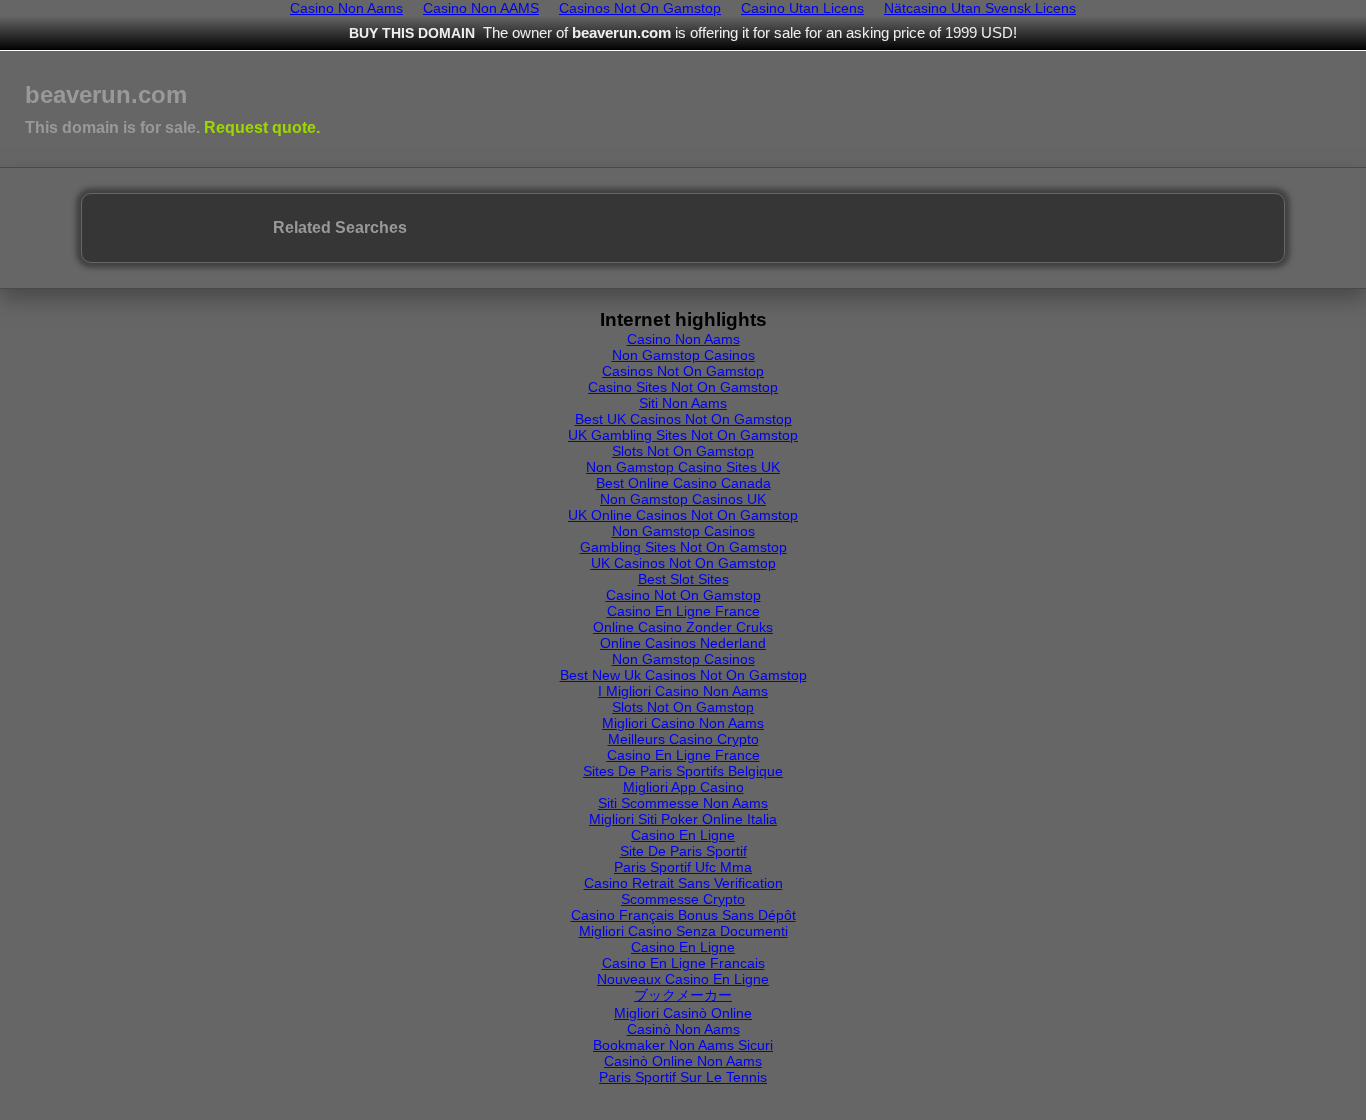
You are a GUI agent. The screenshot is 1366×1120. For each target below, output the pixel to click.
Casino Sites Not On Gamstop (683, 387)
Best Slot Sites (683, 579)
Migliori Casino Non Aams (683, 723)
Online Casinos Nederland (683, 643)
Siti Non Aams (683, 403)
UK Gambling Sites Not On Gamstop (683, 435)
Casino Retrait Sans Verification (683, 883)
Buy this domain (412, 33)
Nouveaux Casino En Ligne (683, 979)
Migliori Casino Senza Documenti (683, 931)
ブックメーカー (683, 995)
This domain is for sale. (172, 127)
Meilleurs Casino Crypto (683, 739)
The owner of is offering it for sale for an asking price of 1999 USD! (750, 32)
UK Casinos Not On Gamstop (683, 563)
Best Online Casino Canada (683, 483)
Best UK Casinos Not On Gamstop (683, 419)
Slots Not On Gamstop (683, 451)
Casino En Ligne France (683, 611)
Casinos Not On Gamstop (683, 371)
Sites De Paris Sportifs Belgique (683, 771)
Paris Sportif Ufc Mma (683, 867)
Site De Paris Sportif (683, 851)
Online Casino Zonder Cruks (683, 627)
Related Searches (340, 227)
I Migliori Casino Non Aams (683, 691)
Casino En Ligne (683, 835)
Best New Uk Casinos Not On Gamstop (683, 675)
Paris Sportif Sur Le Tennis (683, 1077)
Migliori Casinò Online (683, 1013)
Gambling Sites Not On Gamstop (683, 547)
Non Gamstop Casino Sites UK (683, 467)
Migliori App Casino (683, 787)
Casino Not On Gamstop (683, 595)
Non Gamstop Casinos (683, 355)
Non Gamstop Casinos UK (683, 499)
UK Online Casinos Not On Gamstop (683, 515)
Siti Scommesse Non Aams (683, 803)
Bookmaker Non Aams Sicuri (683, 1045)
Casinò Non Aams (683, 1029)
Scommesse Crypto (683, 899)
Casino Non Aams (683, 339)
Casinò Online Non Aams (683, 1061)
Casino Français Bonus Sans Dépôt (683, 915)
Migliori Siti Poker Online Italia (683, 819)
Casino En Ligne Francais (683, 963)
